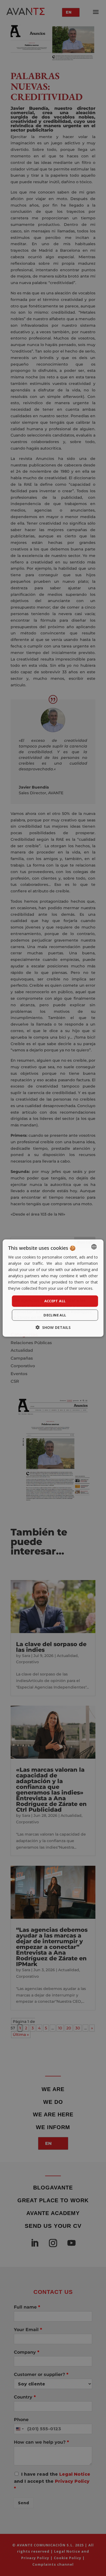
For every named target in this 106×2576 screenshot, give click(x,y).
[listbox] (94, 1247)
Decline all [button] (55, 1315)
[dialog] (53, 1288)
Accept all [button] (55, 1301)
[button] (53, 1327)
